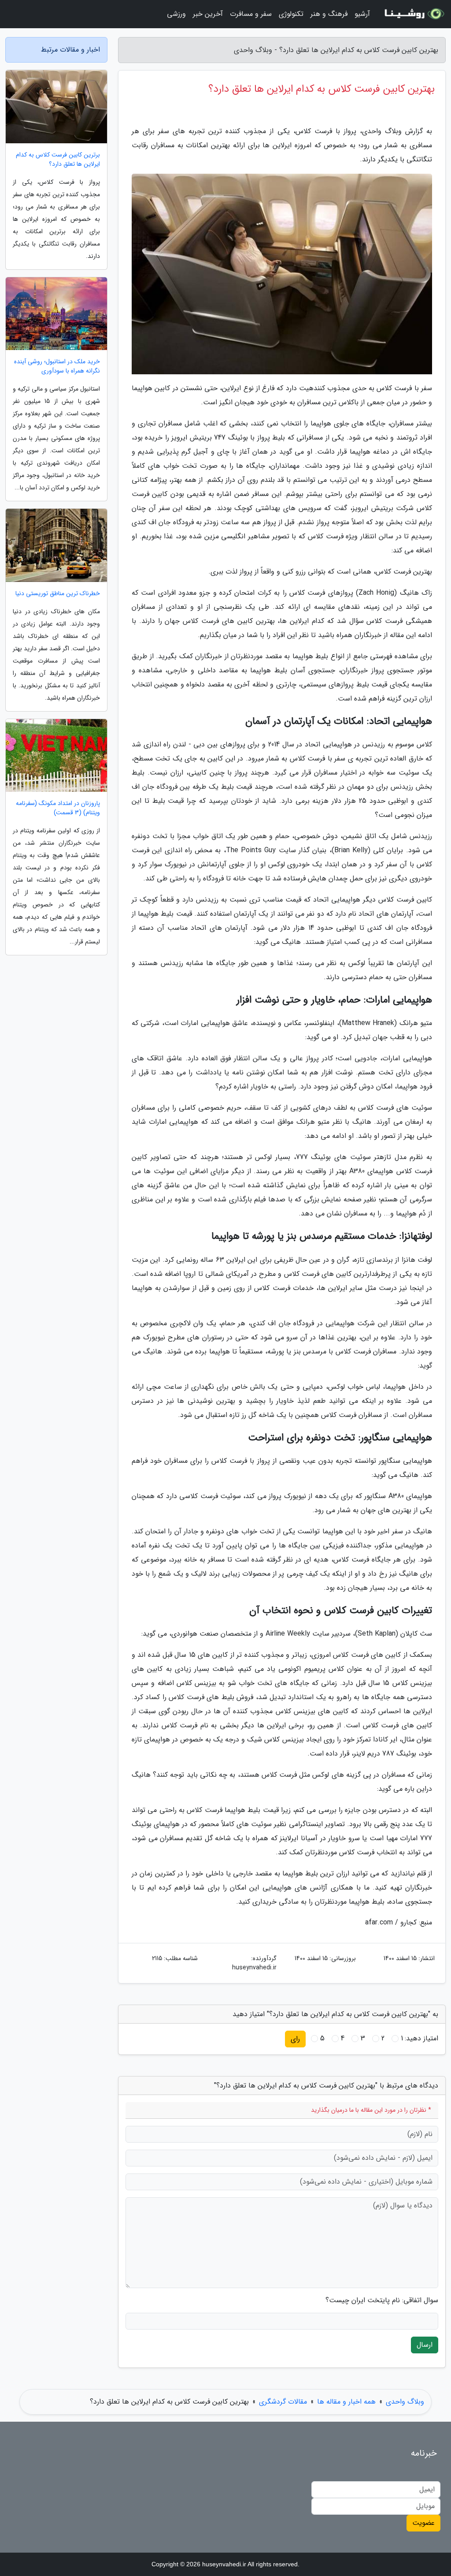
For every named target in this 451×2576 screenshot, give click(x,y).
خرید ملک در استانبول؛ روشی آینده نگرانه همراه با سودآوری (57, 366)
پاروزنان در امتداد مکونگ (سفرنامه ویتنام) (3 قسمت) (58, 808)
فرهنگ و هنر (329, 14)
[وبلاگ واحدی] (413, 14)
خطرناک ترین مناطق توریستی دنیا (58, 594)
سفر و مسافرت (251, 14)
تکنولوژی (291, 14)
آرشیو (362, 14)
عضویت (423, 2523)
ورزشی (176, 14)
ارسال (425, 2345)
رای (295, 2039)
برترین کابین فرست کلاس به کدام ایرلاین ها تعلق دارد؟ (58, 160)
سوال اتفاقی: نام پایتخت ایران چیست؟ (382, 2300)
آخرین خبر (208, 14)
